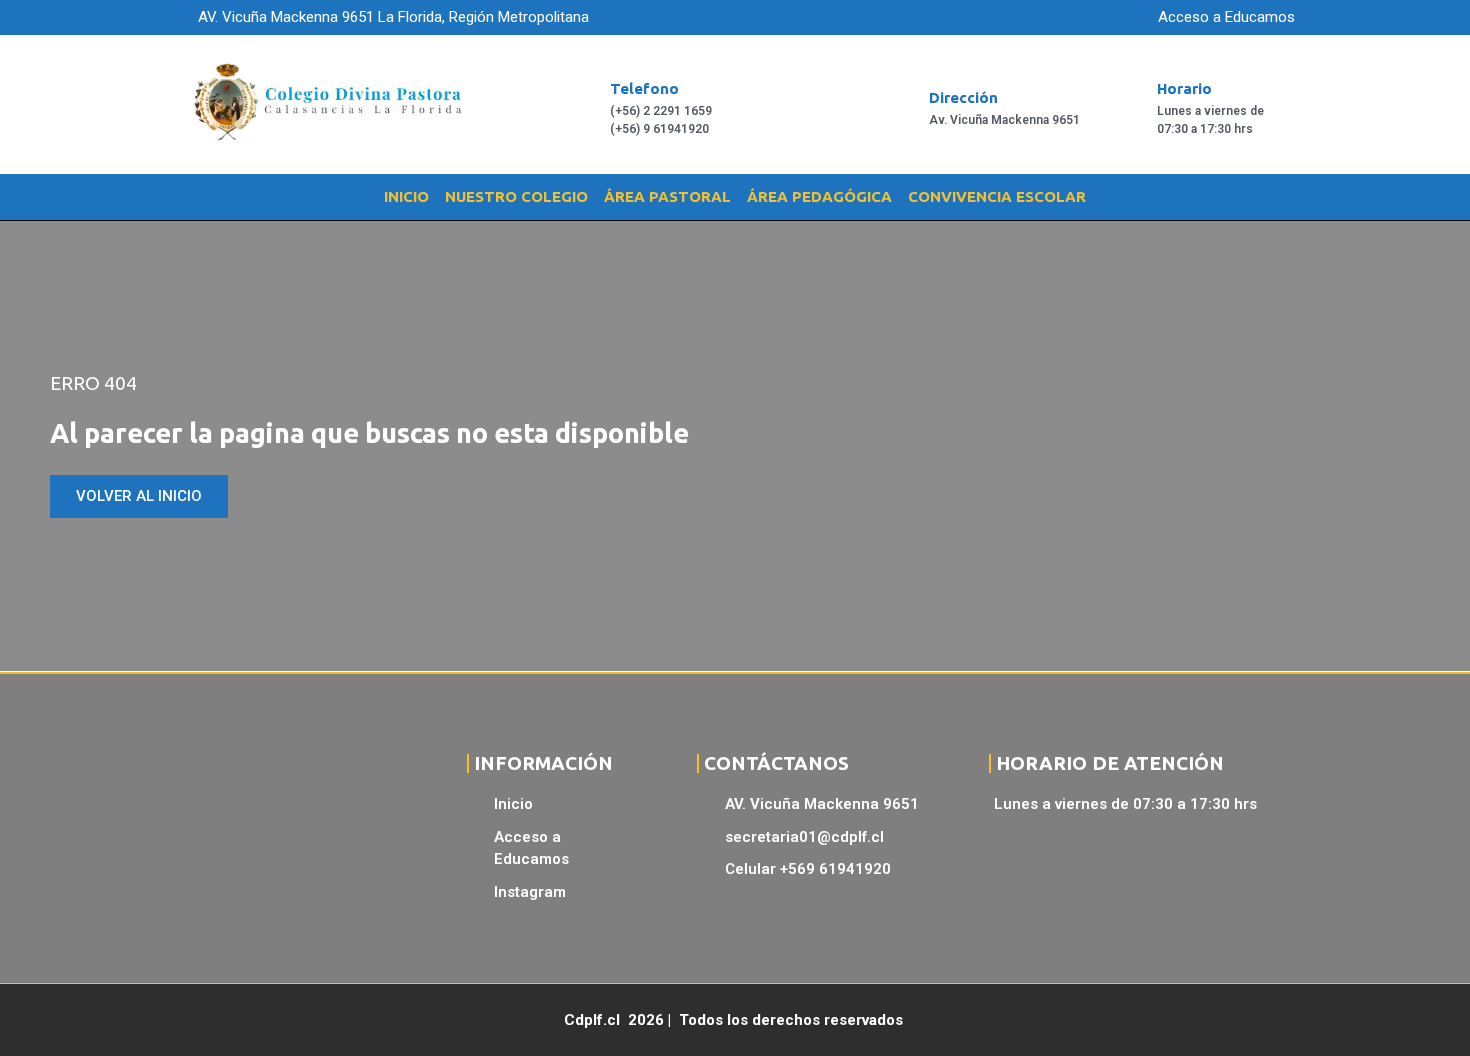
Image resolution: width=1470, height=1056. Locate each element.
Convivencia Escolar (997, 196)
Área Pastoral (667, 196)
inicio (406, 196)
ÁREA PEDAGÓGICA (819, 196)
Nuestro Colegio (516, 196)
